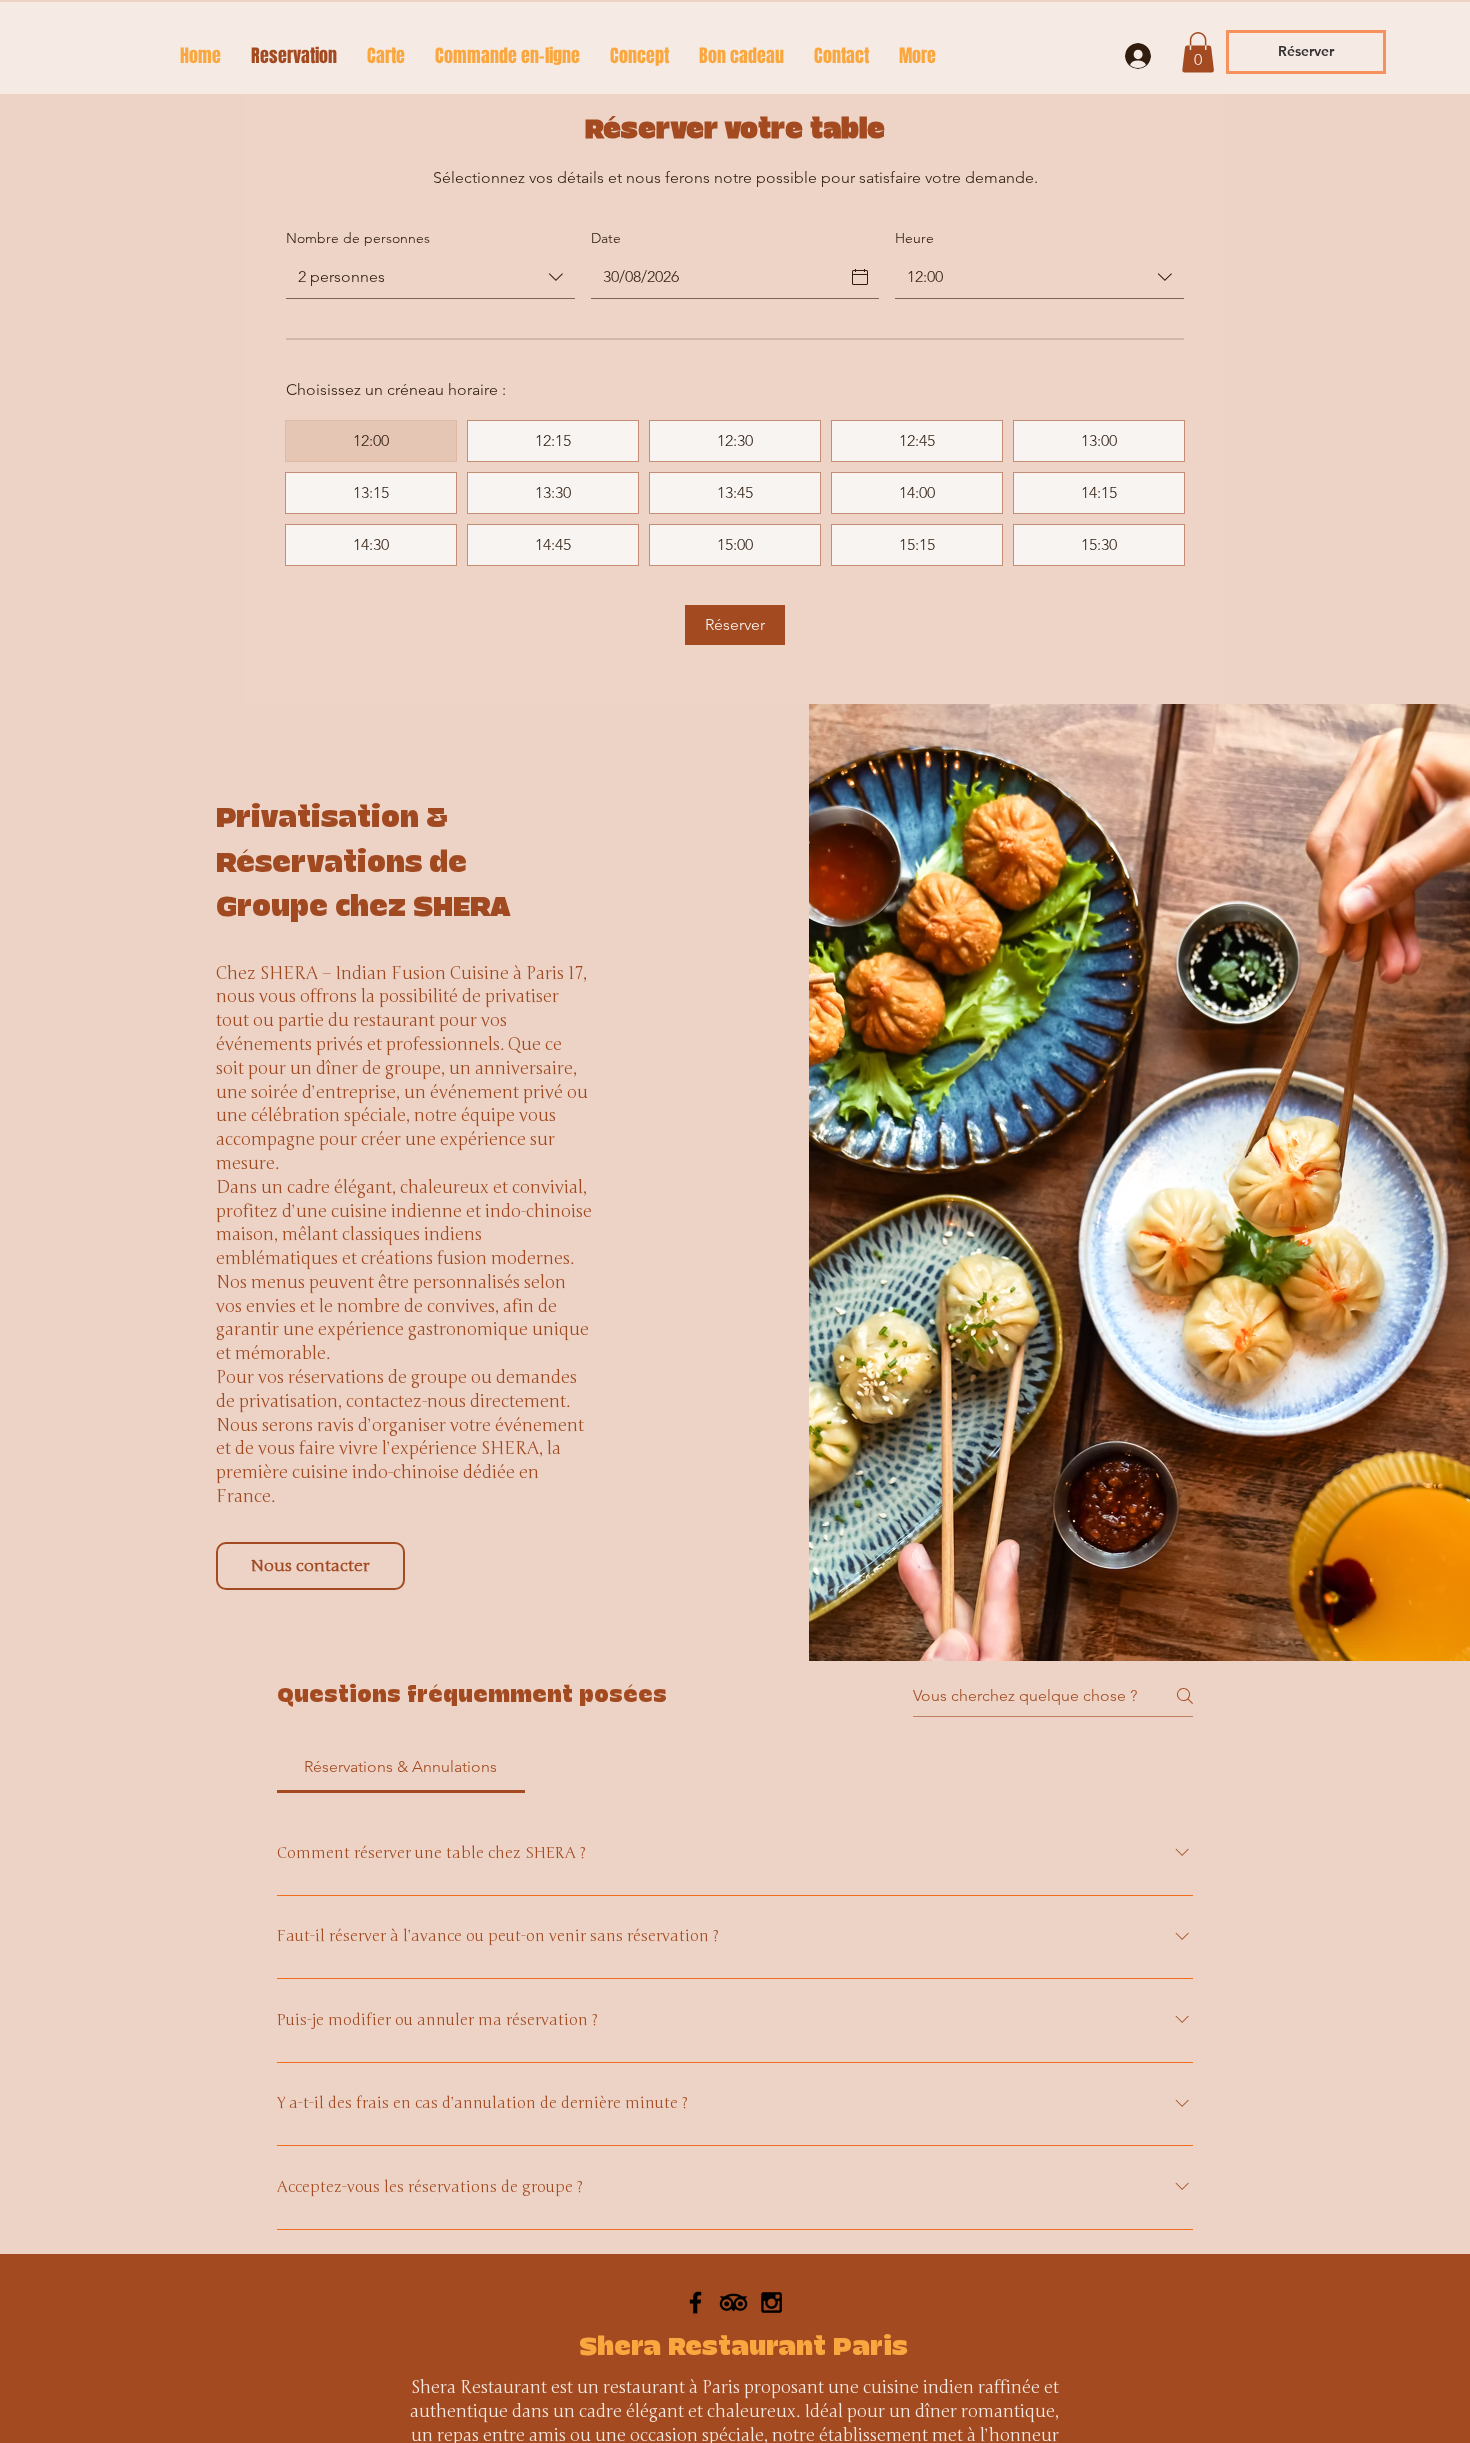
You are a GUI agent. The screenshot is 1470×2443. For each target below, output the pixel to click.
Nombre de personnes (358, 238)
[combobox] (430, 278)
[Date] (860, 277)
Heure (914, 238)
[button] (1198, 52)
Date (606, 238)
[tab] (401, 1767)
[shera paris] (733, 2390)
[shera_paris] (695, 2390)
